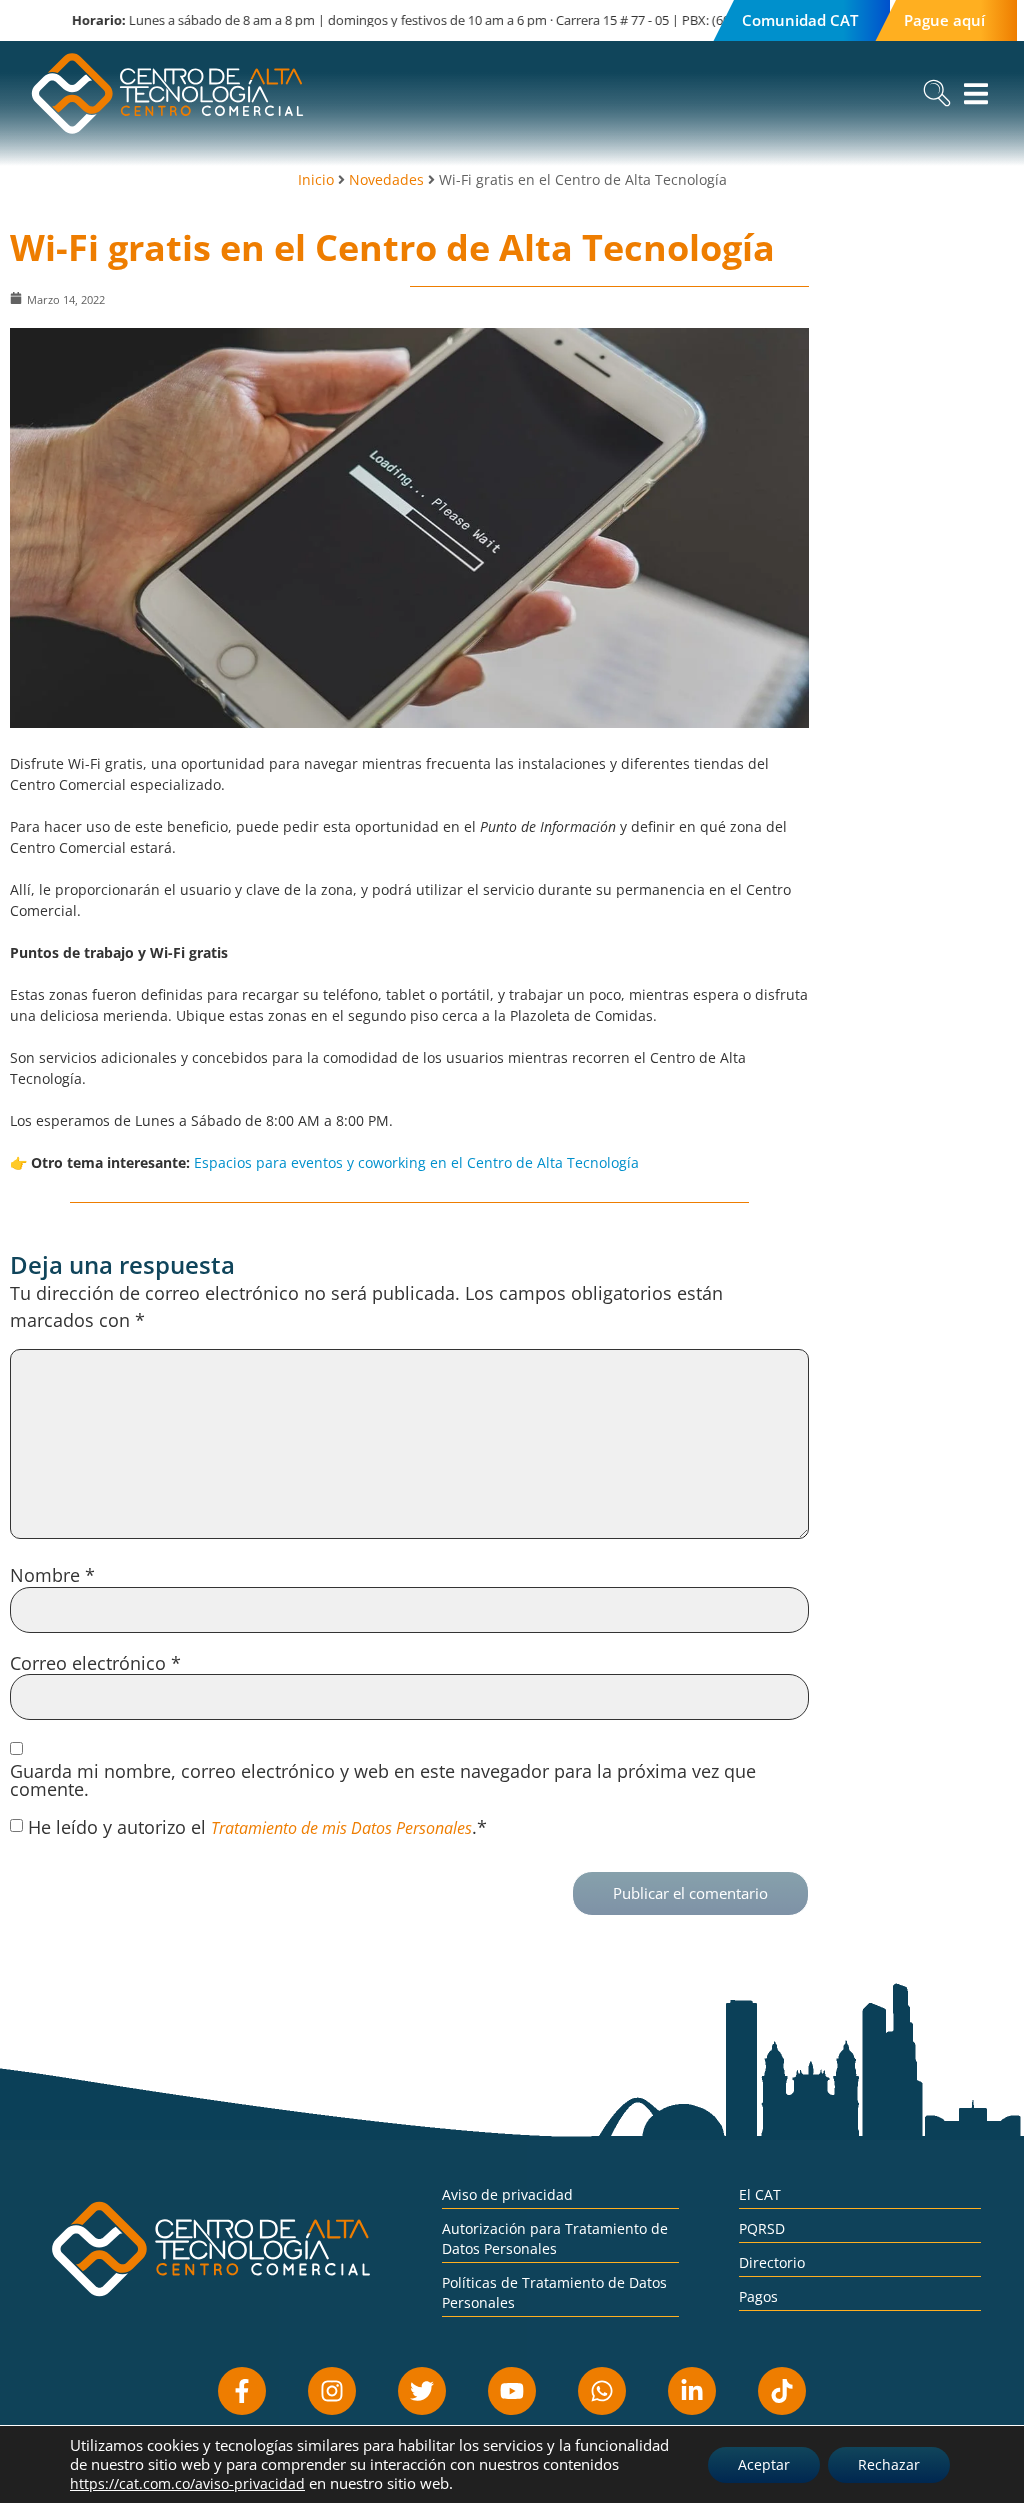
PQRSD (762, 2228)
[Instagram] (332, 2391)
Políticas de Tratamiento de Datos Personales (554, 2292)
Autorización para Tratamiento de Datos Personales (555, 2238)
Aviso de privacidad (507, 2194)
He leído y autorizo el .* (257, 1827)
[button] (937, 93)
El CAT (760, 2194)
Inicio (316, 179)
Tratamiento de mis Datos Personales (341, 1828)
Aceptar (764, 2464)
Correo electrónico (95, 1663)
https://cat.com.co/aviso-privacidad (187, 2483)
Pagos (758, 2296)
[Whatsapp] (602, 2391)
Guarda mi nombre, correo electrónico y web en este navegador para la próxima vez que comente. (383, 1780)
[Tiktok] (782, 2391)
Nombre (52, 1575)
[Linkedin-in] (692, 2391)
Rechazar (889, 2464)
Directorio (772, 2262)
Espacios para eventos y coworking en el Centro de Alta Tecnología (416, 1162)
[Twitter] (422, 2391)
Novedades (386, 179)
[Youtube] (512, 2391)
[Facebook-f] (242, 2391)
